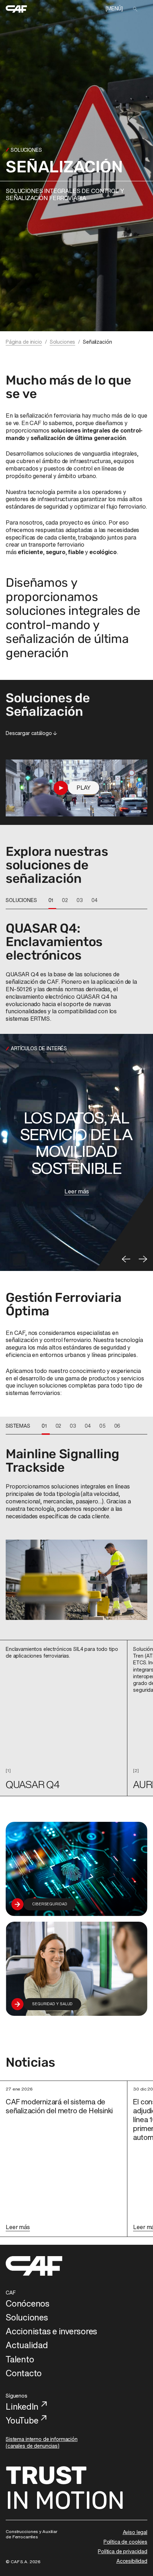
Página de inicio (24, 342)
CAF (11, 2293)
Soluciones (63, 342)
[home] (16, 9)
